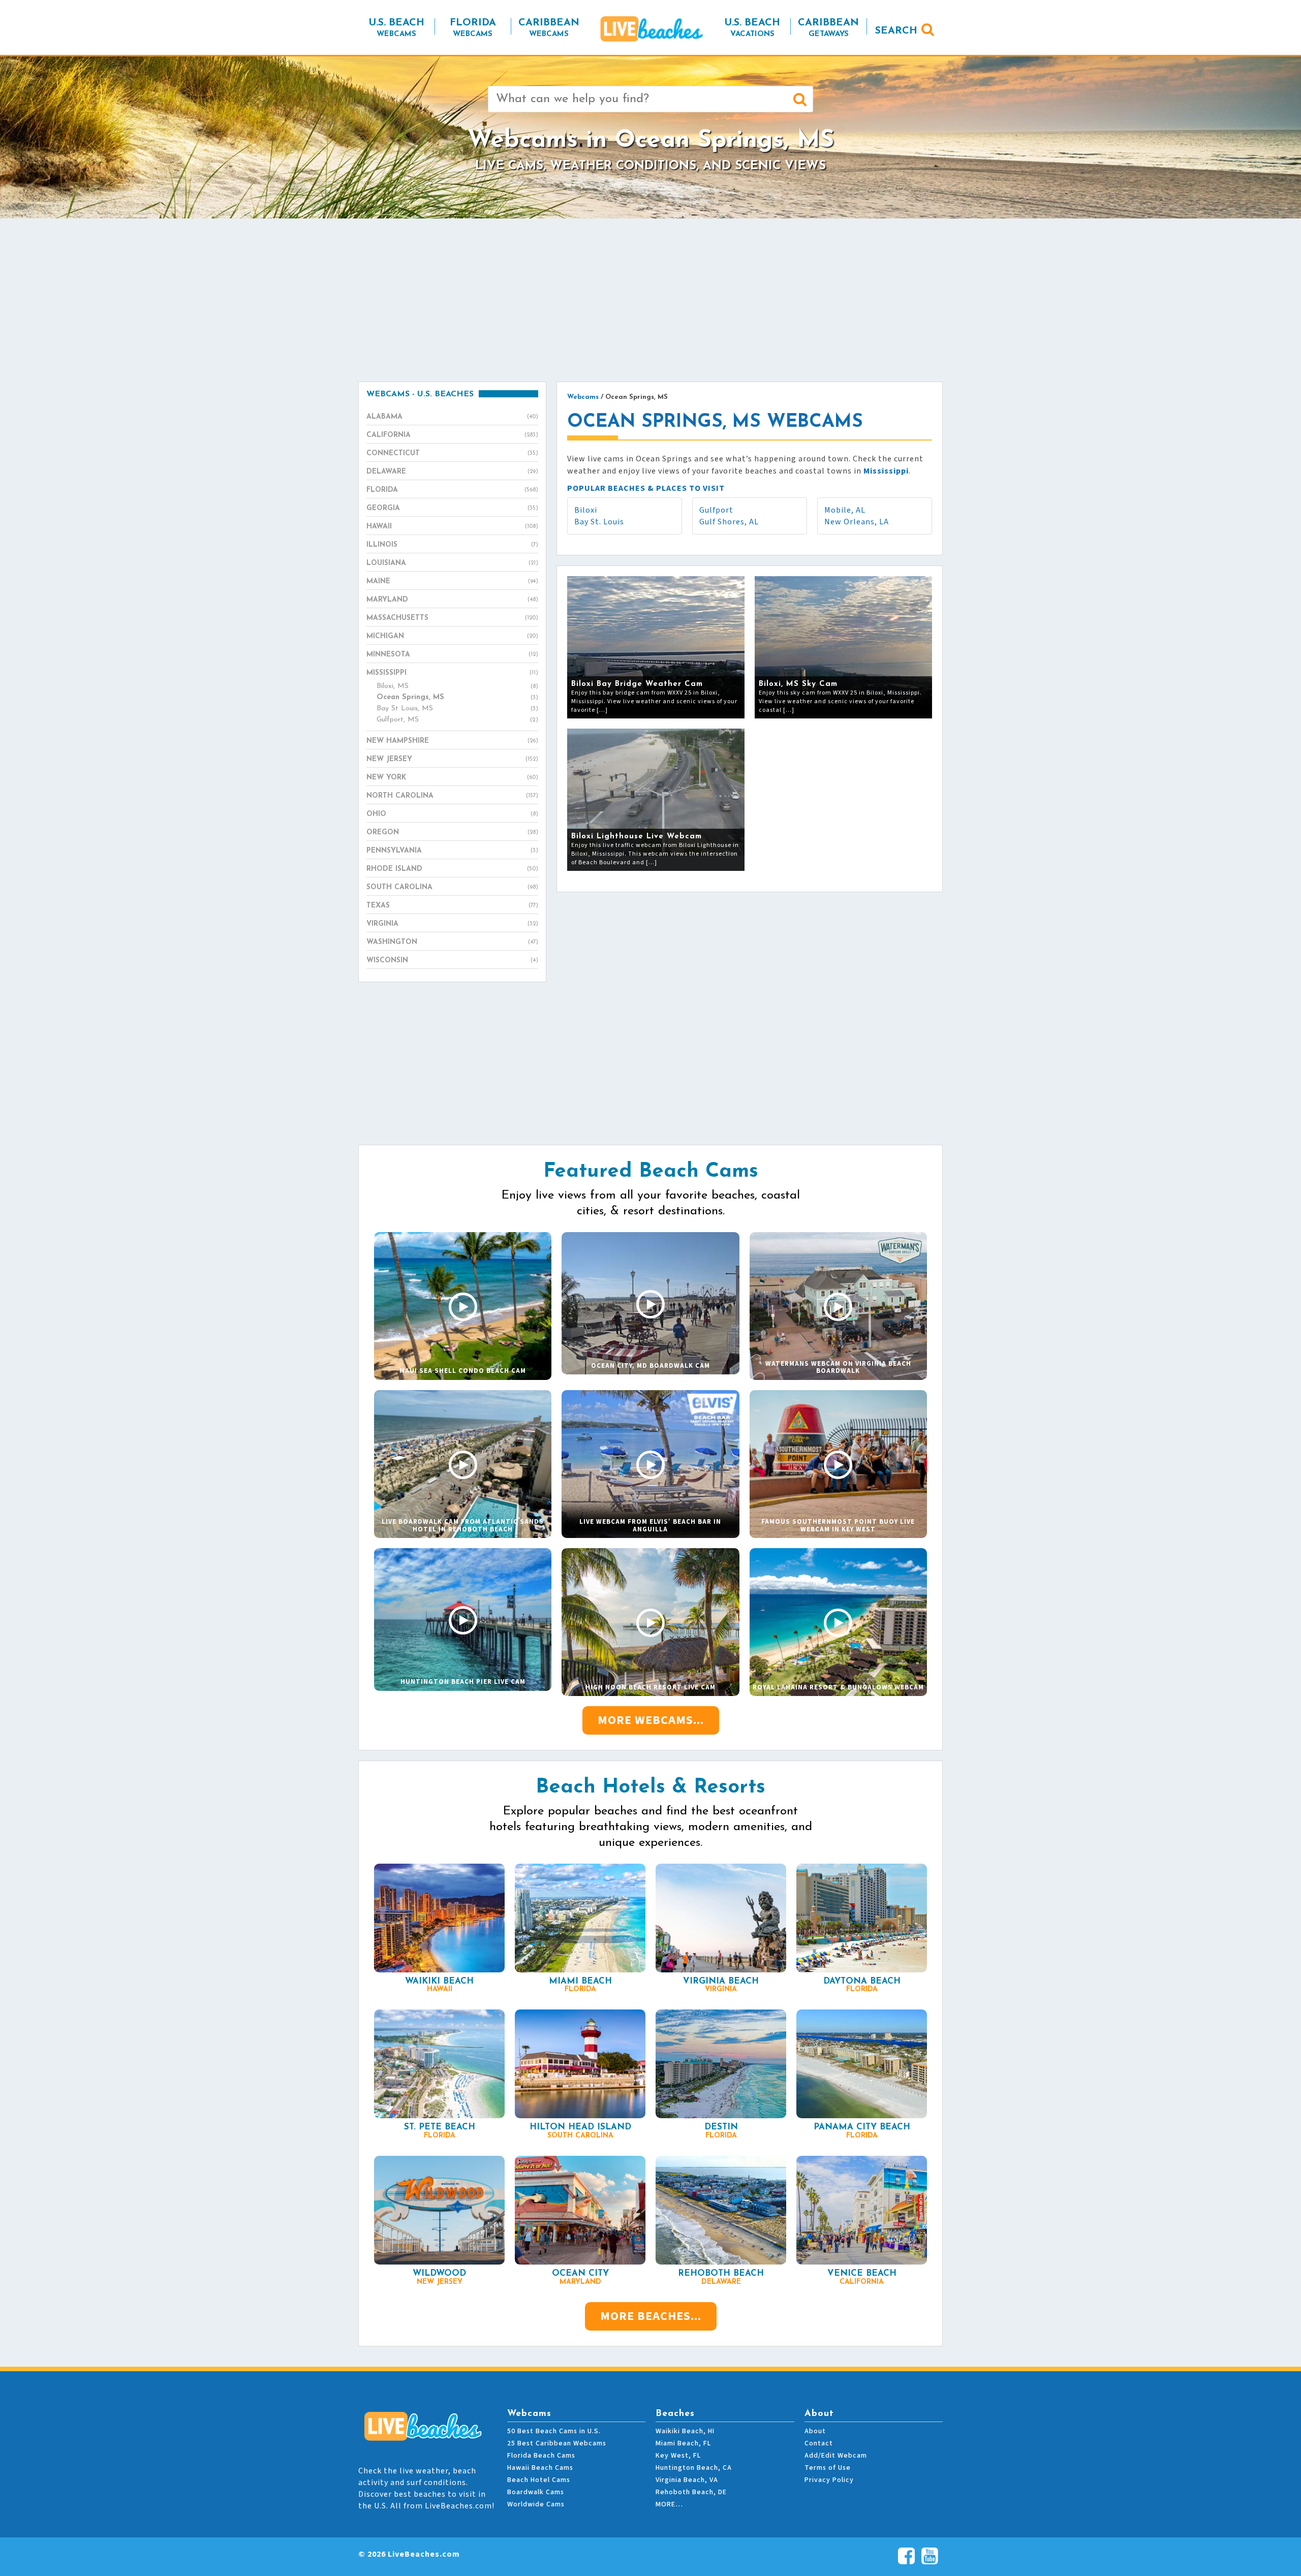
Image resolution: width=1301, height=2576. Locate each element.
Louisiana (452, 563)
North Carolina (452, 796)
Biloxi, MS (457, 686)
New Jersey (452, 759)
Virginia (452, 924)
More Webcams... (651, 1720)
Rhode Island (452, 869)
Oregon (452, 833)
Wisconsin (452, 961)
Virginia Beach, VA (687, 2480)
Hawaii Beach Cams (540, 2468)
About (815, 2431)
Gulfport (716, 510)
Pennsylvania (452, 851)
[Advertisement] (650, 300)
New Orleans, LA (857, 522)
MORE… (669, 2504)
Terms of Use (828, 2468)
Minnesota (452, 655)
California (452, 435)
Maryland (452, 600)
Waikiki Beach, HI (685, 2431)
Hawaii (452, 527)
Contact (819, 2443)
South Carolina (452, 887)
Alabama (452, 417)
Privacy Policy (829, 2480)
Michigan (452, 636)
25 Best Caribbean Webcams (557, 2443)
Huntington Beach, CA (694, 2468)
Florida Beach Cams (541, 2456)
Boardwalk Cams (536, 2492)
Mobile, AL (845, 510)
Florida (452, 490)
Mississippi (452, 673)
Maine (452, 582)
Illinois (452, 545)
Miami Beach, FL (683, 2443)
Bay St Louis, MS (457, 709)
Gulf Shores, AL (729, 522)
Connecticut (452, 453)
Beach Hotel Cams (539, 2480)
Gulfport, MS (457, 720)
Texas (452, 906)
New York (452, 778)
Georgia (452, 508)
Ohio (452, 814)
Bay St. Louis (599, 522)
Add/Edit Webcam (836, 2456)
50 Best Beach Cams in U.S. (554, 2431)
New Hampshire (452, 741)
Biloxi (586, 510)
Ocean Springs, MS (457, 697)
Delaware (452, 472)
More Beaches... (651, 2316)
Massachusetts (452, 618)
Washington (452, 942)
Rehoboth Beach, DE (691, 2492)
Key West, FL (678, 2456)
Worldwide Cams (536, 2504)
